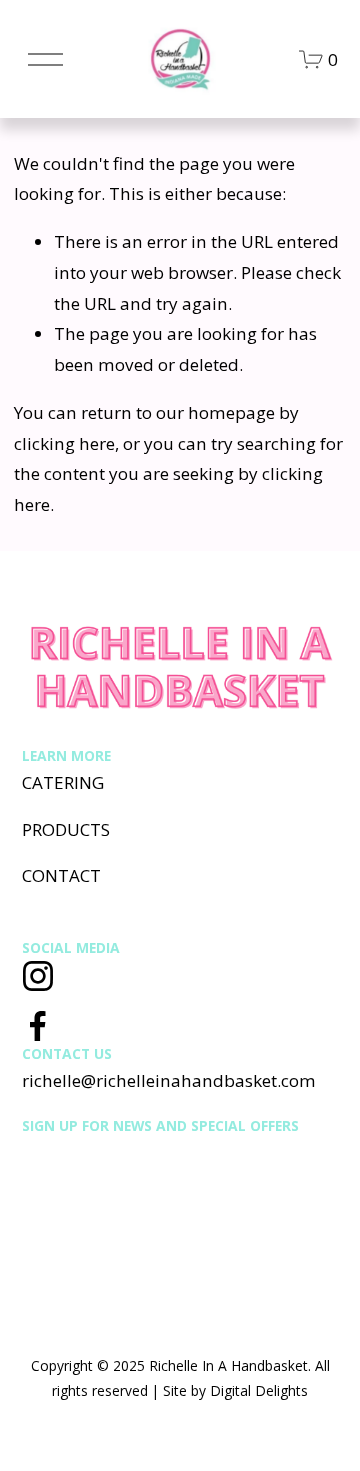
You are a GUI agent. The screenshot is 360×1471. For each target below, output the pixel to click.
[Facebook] (38, 1026)
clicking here (64, 443)
